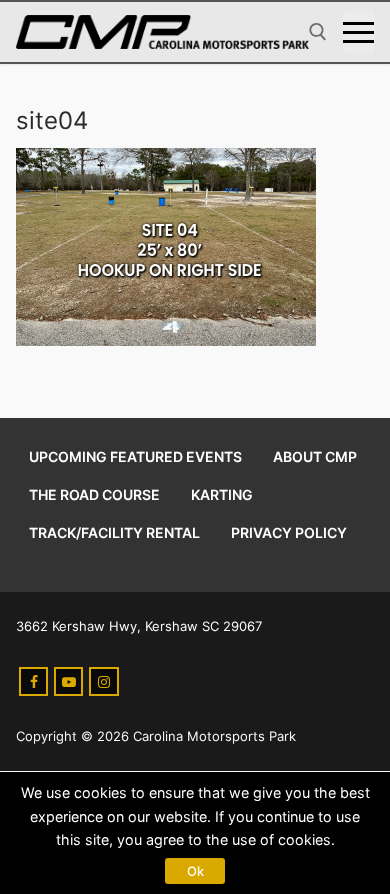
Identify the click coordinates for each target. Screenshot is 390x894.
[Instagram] (103, 681)
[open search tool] (318, 32)
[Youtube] (68, 681)
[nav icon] (358, 32)
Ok (195, 871)
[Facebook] (33, 681)
